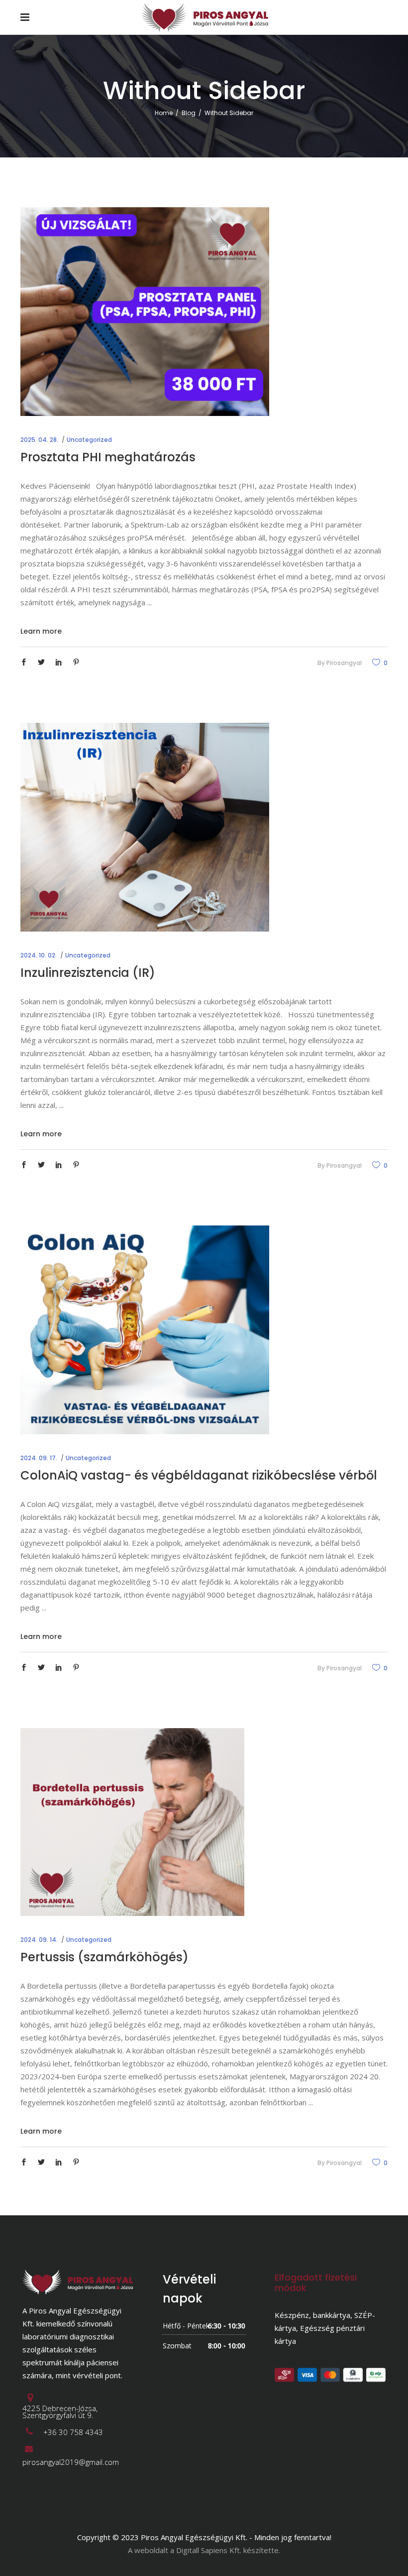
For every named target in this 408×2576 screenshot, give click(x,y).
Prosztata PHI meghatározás (108, 457)
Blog (189, 113)
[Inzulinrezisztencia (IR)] (145, 827)
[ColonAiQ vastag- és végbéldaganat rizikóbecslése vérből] (145, 1330)
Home (164, 113)
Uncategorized (89, 440)
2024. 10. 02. (39, 955)
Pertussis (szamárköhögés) (104, 1957)
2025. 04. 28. (39, 440)
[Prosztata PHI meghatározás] (145, 312)
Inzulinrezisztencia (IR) (88, 973)
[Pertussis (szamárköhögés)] (132, 1822)
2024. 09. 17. (39, 1458)
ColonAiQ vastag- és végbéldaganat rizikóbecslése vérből (199, 1475)
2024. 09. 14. (39, 1940)
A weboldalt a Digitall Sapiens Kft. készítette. (204, 2550)
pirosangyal (344, 663)
